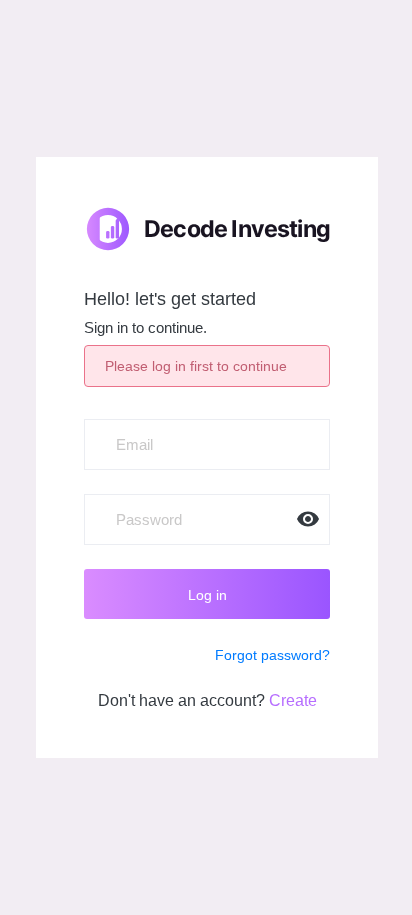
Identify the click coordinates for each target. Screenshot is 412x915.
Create (293, 700)
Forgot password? (272, 655)
